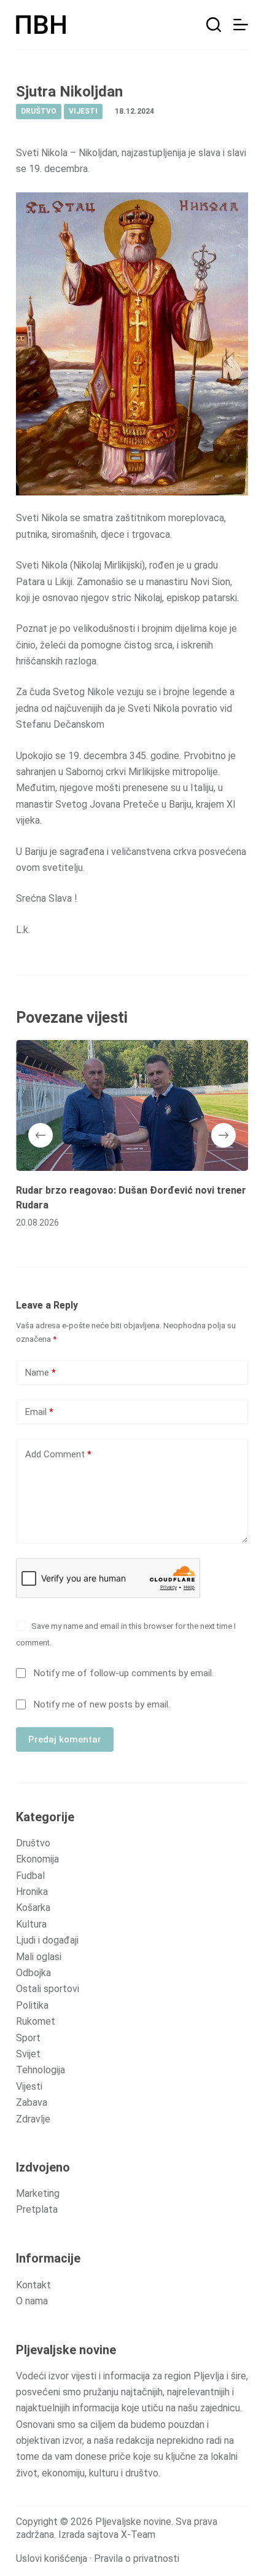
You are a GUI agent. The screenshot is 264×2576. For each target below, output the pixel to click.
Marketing (38, 2193)
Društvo (33, 1843)
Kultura (31, 1924)
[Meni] (241, 25)
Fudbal (30, 1876)
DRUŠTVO (39, 111)
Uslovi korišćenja (52, 2558)
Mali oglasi (39, 1957)
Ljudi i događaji (47, 1940)
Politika (32, 2005)
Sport (28, 2038)
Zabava (32, 2102)
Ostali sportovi (48, 1989)
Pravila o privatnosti (137, 2558)
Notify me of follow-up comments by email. (124, 1673)
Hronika (32, 1892)
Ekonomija (37, 1859)
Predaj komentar (65, 1739)
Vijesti (29, 2086)
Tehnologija (41, 2070)
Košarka (33, 1908)
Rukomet (36, 2021)
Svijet (28, 2054)
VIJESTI (83, 111)
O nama (32, 2301)
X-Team (138, 2535)
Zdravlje (33, 2119)
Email (39, 1412)
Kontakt (33, 2285)
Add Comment (58, 1454)
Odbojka (33, 1973)
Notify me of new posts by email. (102, 1704)
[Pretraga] (214, 25)
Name (41, 1373)
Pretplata (37, 2209)
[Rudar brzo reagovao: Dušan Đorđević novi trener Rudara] (132, 1105)
